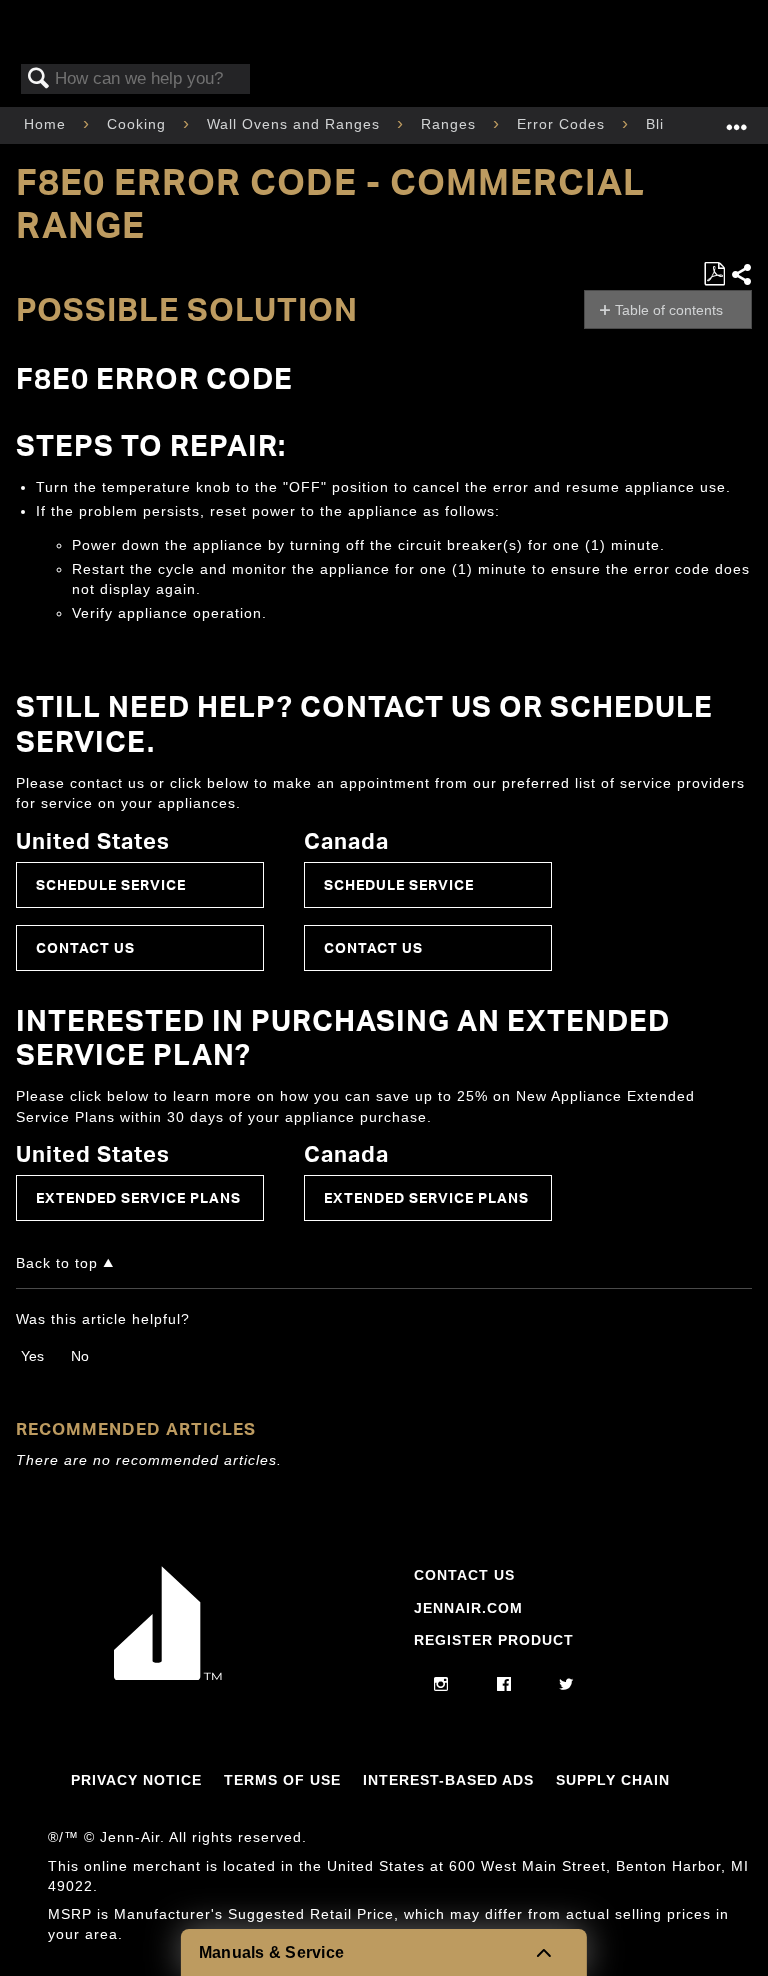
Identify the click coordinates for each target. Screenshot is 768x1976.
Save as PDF (714, 274)
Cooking (139, 124)
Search (39, 79)
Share (741, 274)
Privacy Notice (136, 1780)
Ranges (451, 124)
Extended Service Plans (138, 1197)
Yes (32, 1356)
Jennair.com (468, 1608)
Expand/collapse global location (737, 119)
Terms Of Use (282, 1780)
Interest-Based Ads (448, 1780)
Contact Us (85, 947)
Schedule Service (111, 884)
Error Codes (563, 124)
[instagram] (441, 1685)
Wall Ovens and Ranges (296, 124)
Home (47, 124)
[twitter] (566, 1685)
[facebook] (504, 1685)
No (80, 1356)
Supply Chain (613, 1780)
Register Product (494, 1640)
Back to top (57, 1263)
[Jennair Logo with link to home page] (168, 1675)
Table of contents (669, 310)
